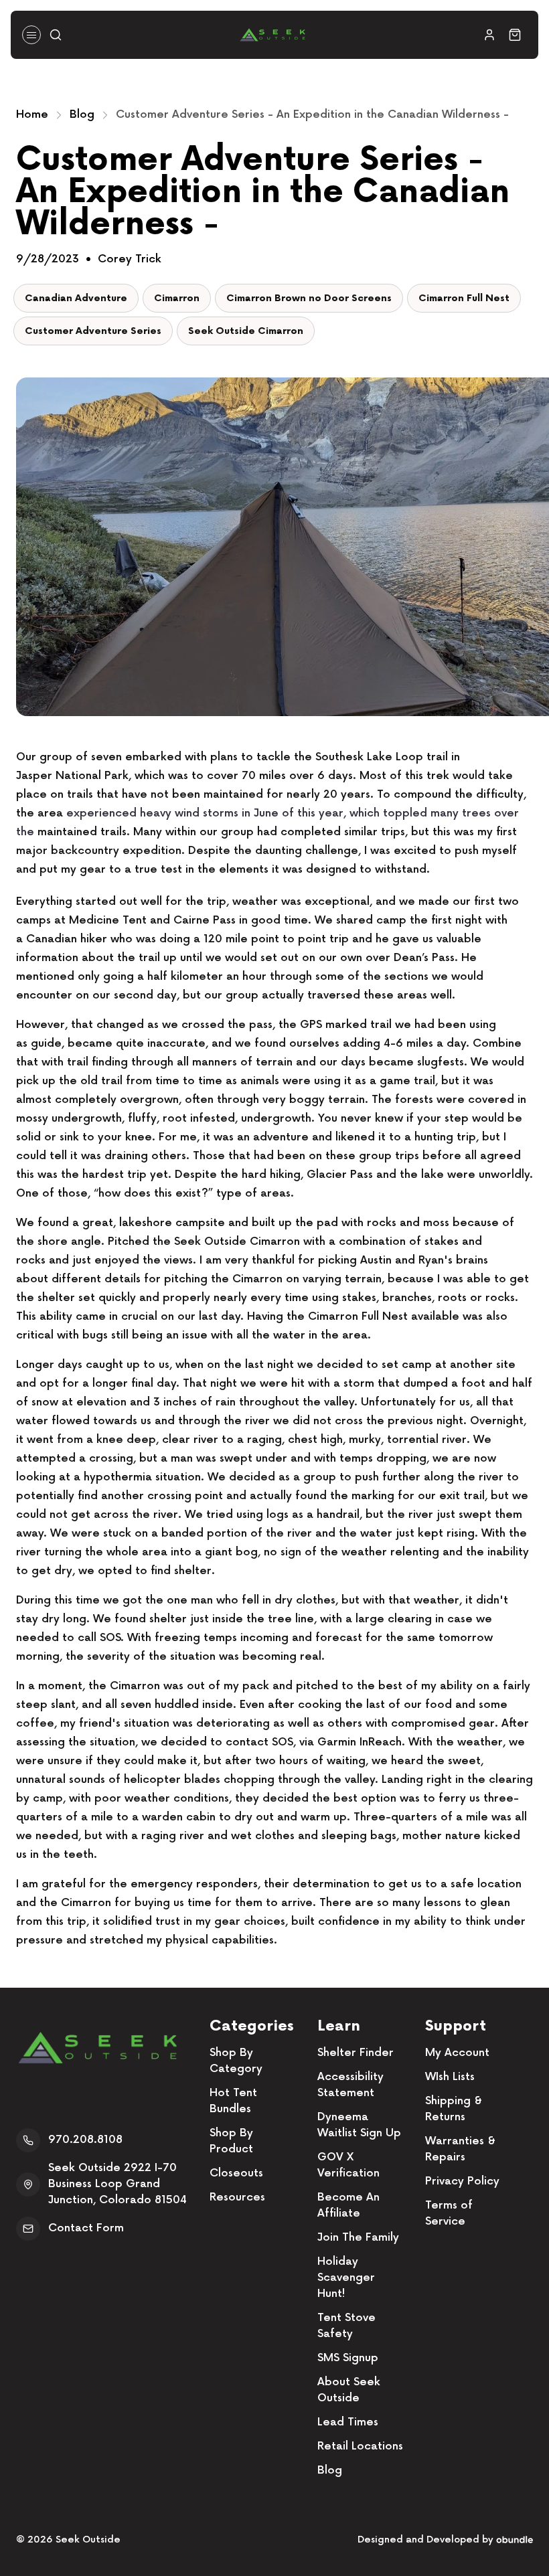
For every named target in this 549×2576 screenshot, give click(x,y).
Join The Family (358, 2238)
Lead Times (348, 2422)
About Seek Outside (349, 2390)
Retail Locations (360, 2446)
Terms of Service (449, 2214)
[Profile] (489, 35)
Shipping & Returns (454, 2109)
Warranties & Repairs (460, 2149)
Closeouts (236, 2173)
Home (32, 115)
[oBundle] (515, 2540)
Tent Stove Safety (346, 2326)
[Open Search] (56, 35)
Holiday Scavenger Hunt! (346, 2278)
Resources (237, 2198)
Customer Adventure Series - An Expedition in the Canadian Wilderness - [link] (312, 115)
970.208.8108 (85, 2140)
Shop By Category (236, 2061)
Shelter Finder (356, 2053)
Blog (82, 115)
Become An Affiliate (348, 2206)
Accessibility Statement (350, 2085)
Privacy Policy (462, 2181)
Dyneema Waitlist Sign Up (359, 2125)
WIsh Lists (450, 2077)
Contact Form (86, 2228)
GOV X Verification (348, 2165)
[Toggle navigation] (31, 35)
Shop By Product (231, 2141)
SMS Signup (348, 2358)
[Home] (272, 35)
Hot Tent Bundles (233, 2101)
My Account (457, 2053)
